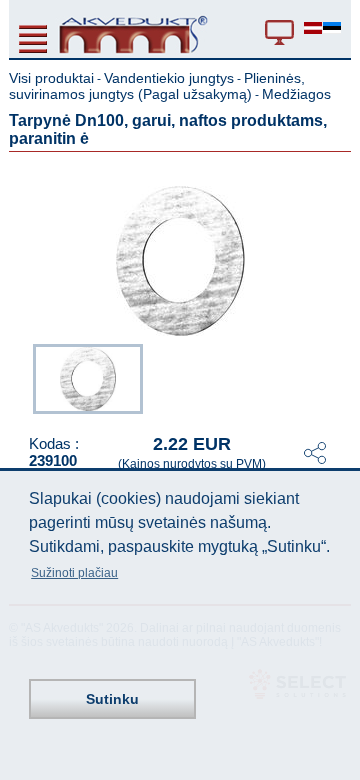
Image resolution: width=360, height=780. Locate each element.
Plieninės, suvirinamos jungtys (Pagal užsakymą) (157, 86)
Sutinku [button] (112, 699)
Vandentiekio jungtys (169, 78)
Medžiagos (296, 94)
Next (337, 377)
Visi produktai (51, 78)
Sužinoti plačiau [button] (74, 573)
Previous (23, 377)
